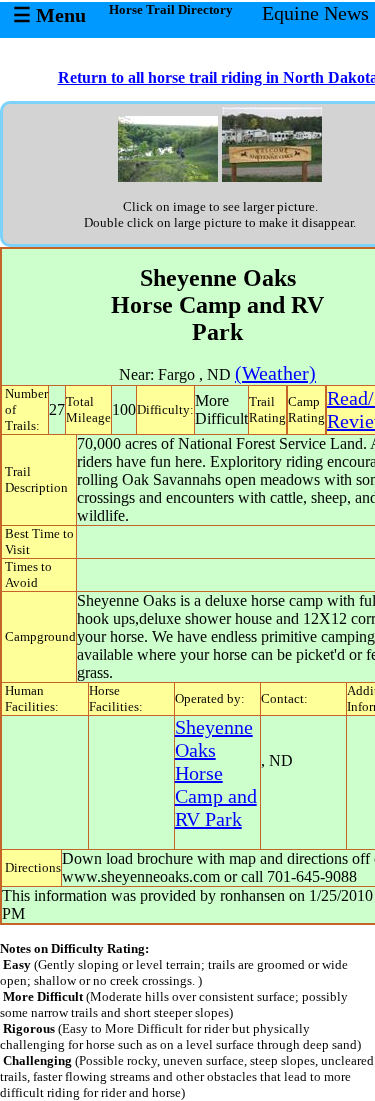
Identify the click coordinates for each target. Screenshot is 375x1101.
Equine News (315, 13)
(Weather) (275, 373)
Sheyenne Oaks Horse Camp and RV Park (216, 773)
